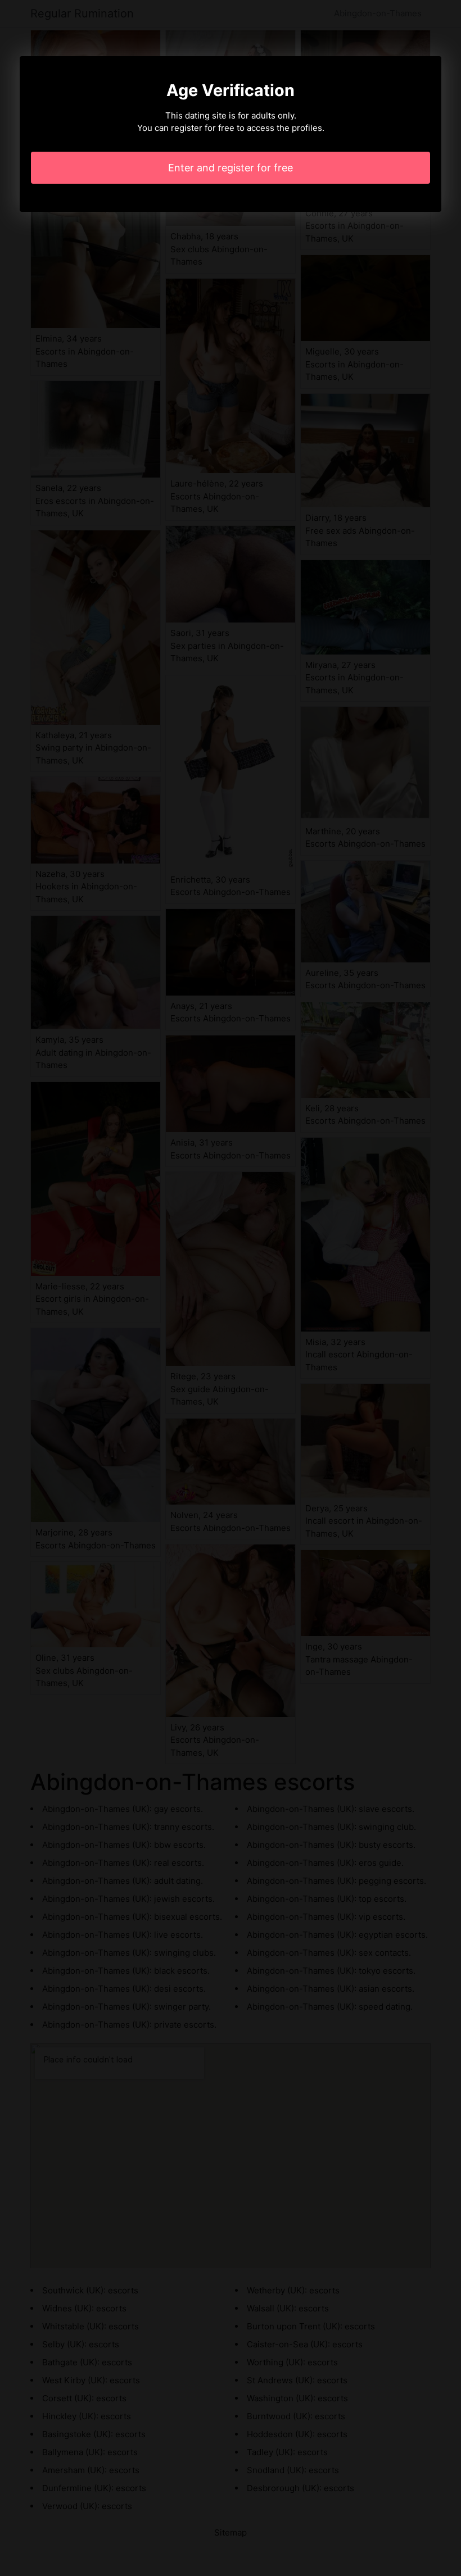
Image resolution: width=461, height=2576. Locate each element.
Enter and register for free (231, 168)
